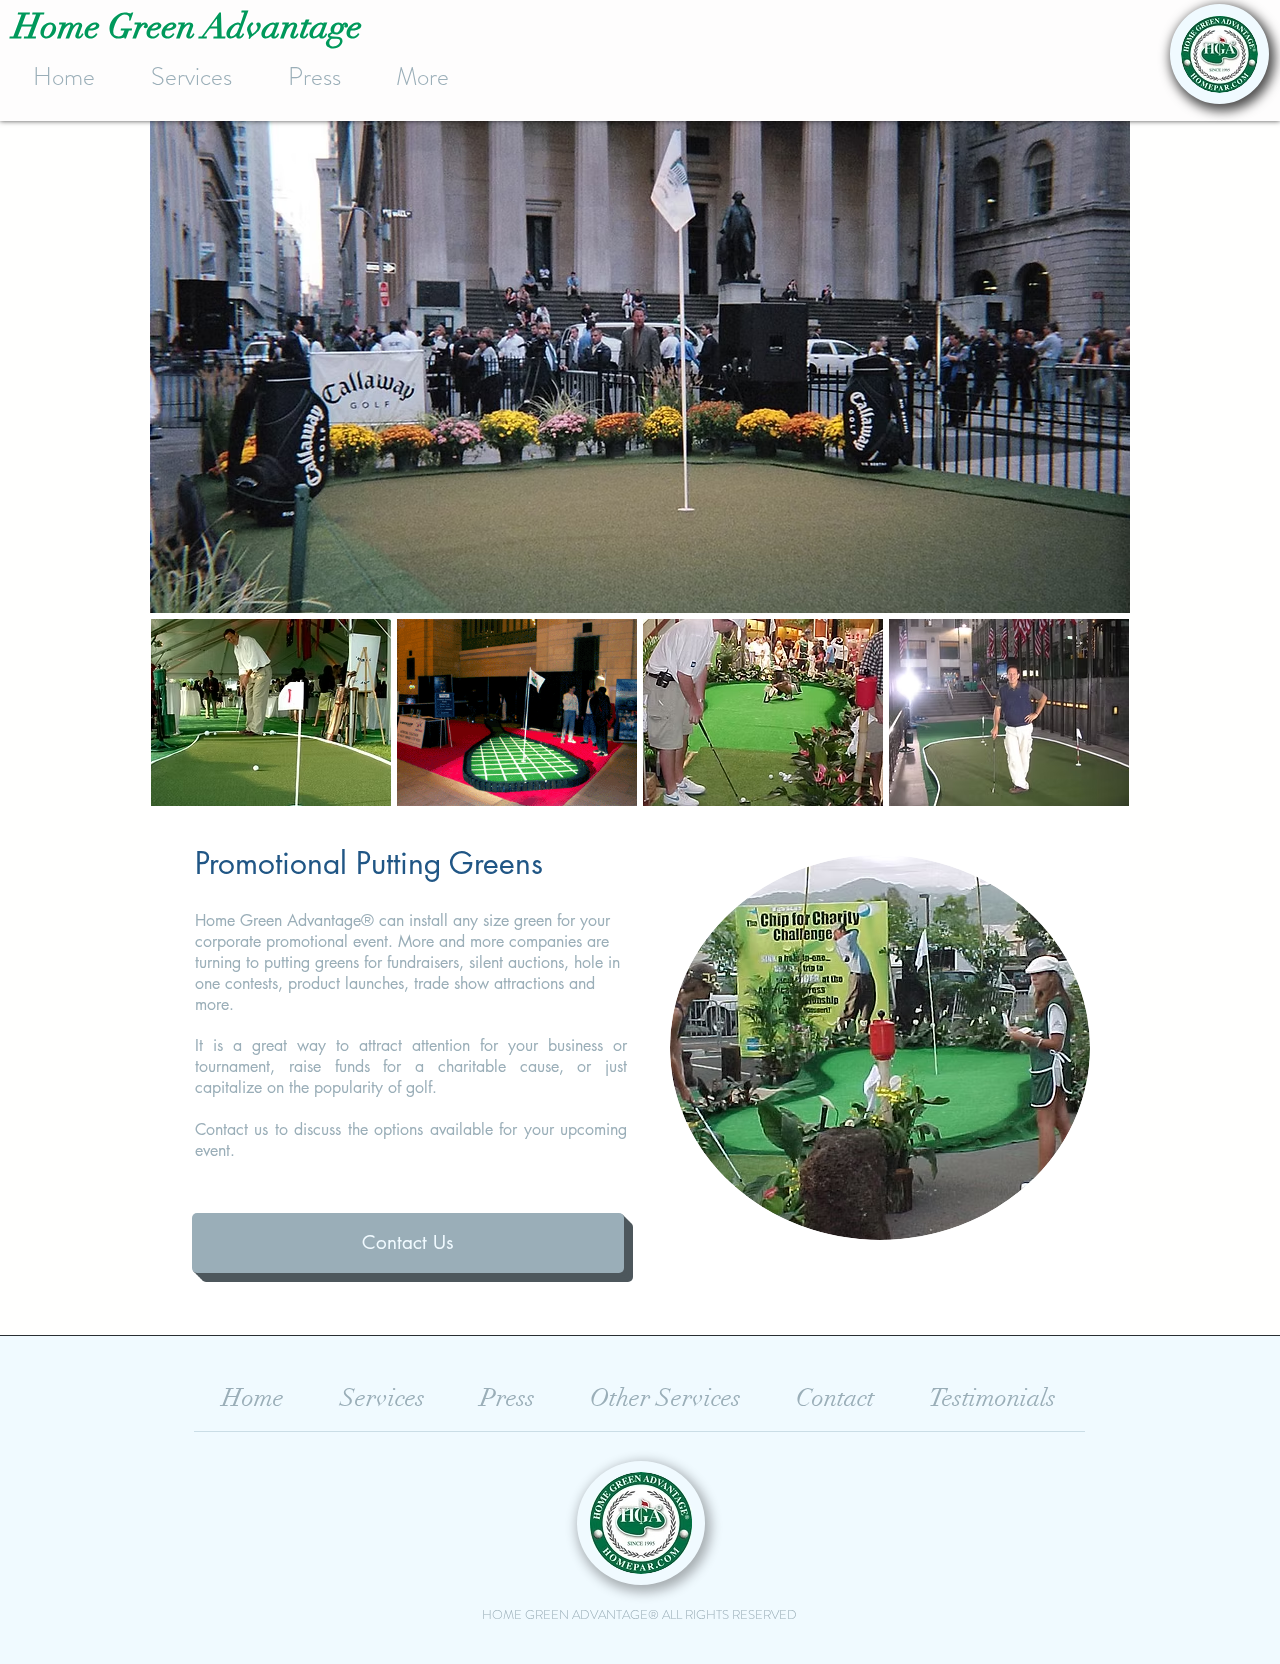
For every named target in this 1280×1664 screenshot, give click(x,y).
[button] (271, 712)
